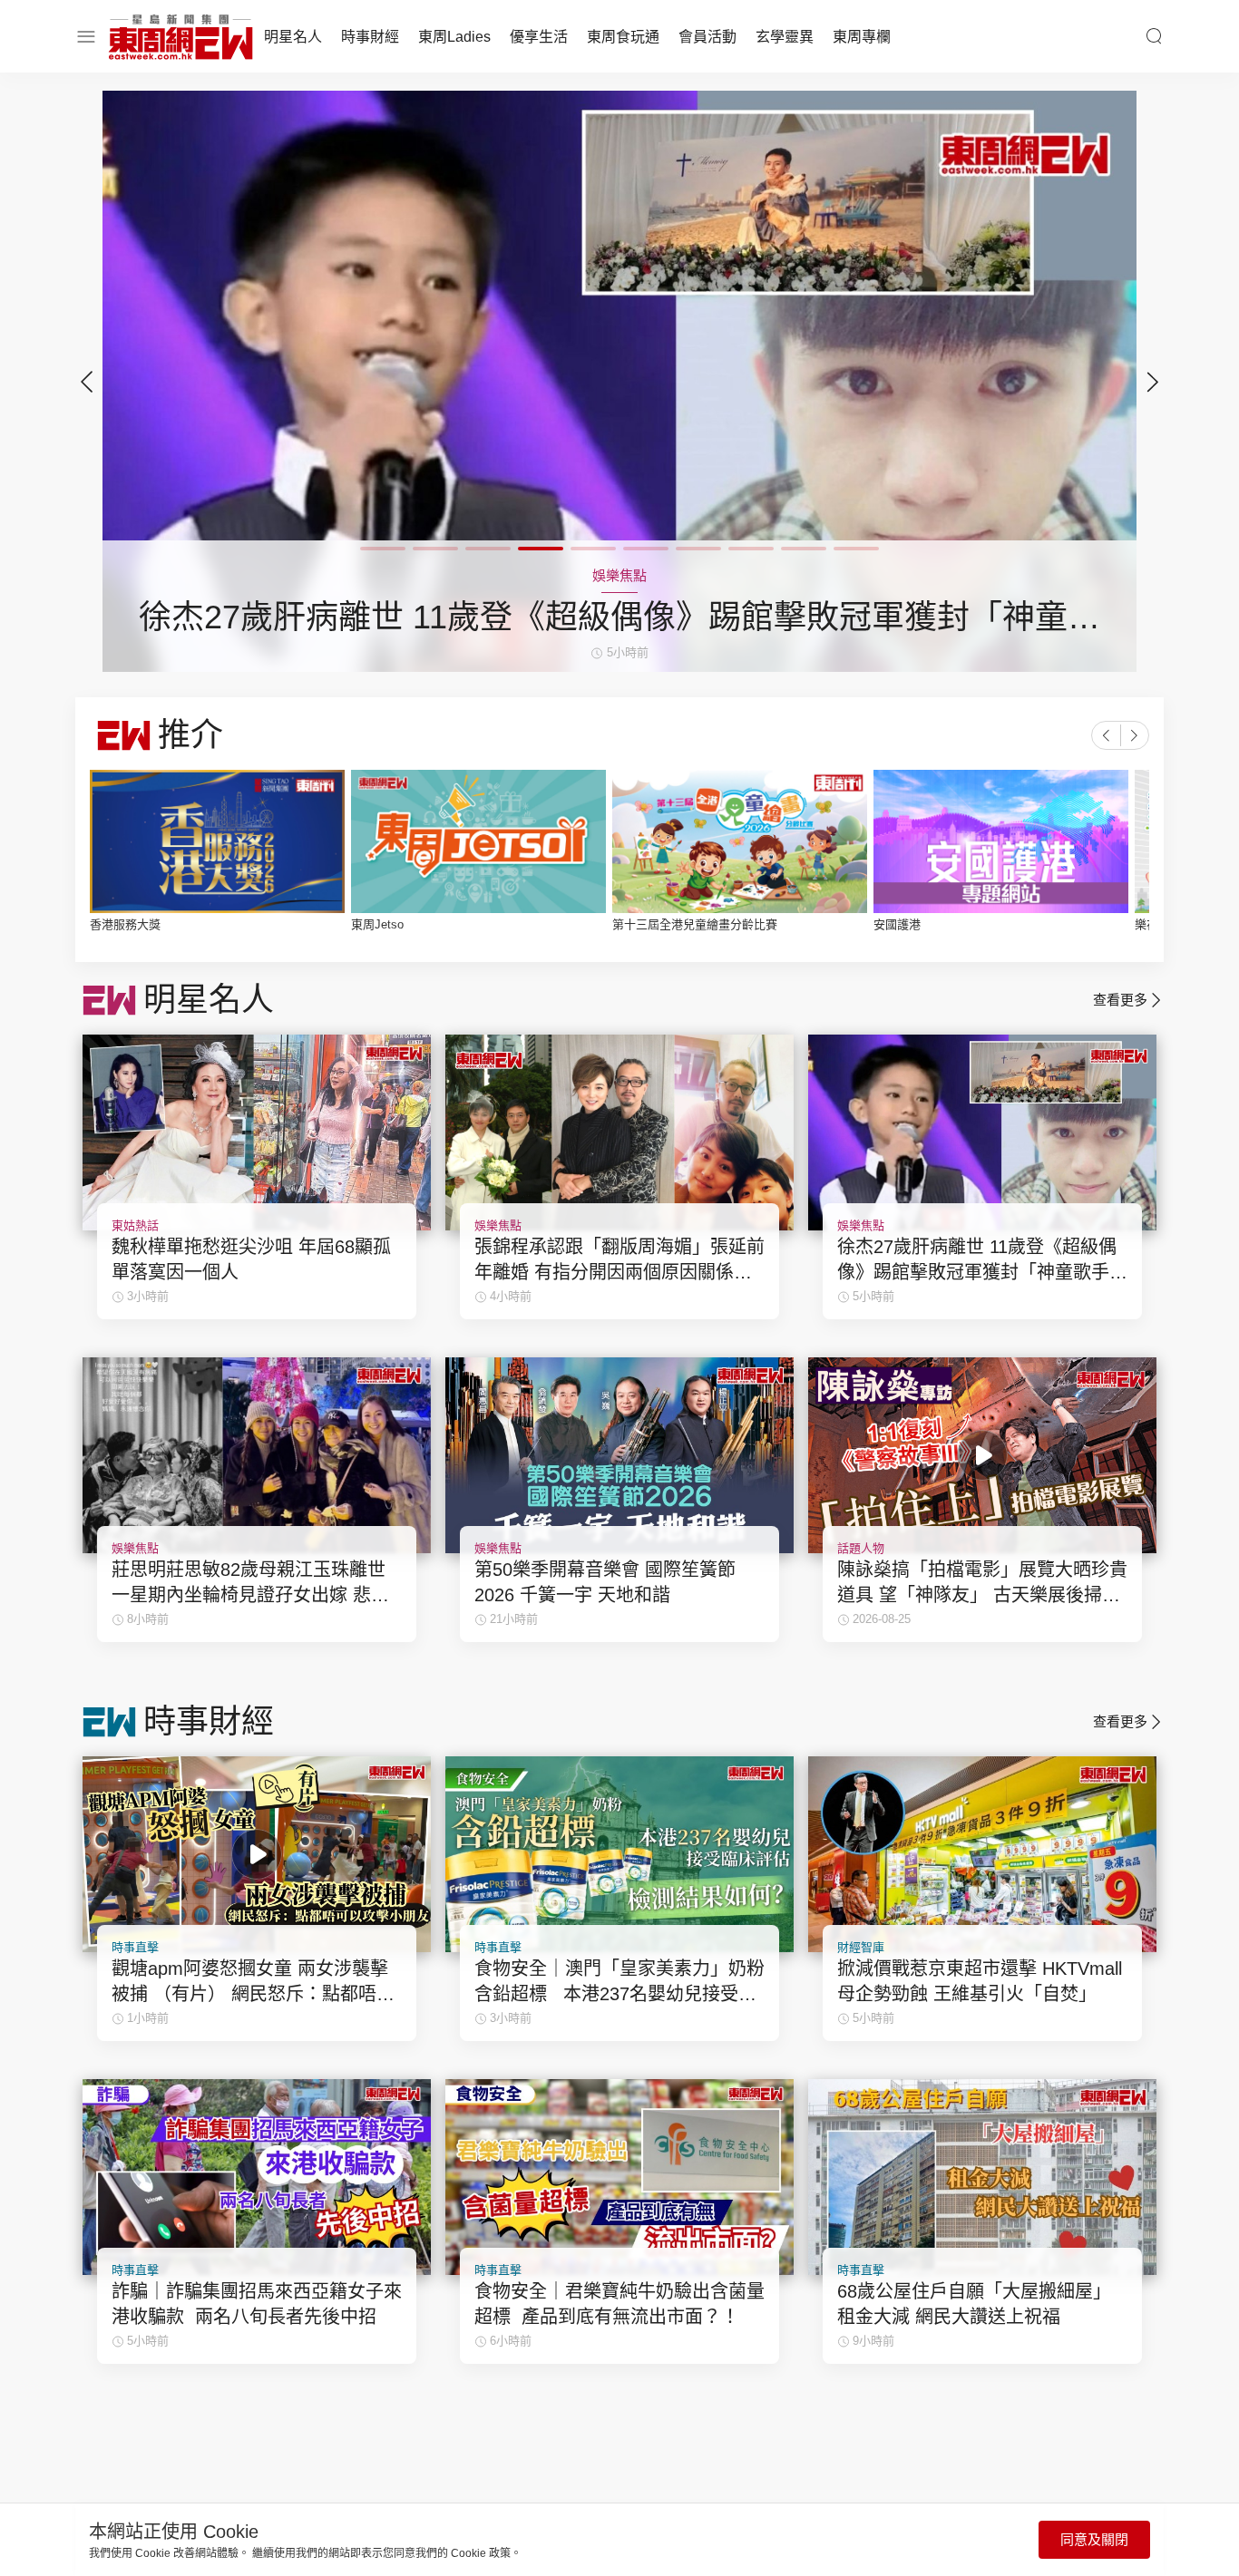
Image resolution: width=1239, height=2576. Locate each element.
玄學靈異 (785, 37)
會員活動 (707, 37)
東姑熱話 (135, 1225)
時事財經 (370, 37)
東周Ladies (454, 37)
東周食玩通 (623, 37)
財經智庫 (861, 1947)
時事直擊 (135, 1947)
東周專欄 (862, 37)
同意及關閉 (1094, 2539)
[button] (1153, 382)
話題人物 (861, 1548)
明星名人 (293, 37)
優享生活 (539, 37)
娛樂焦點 (498, 1225)
